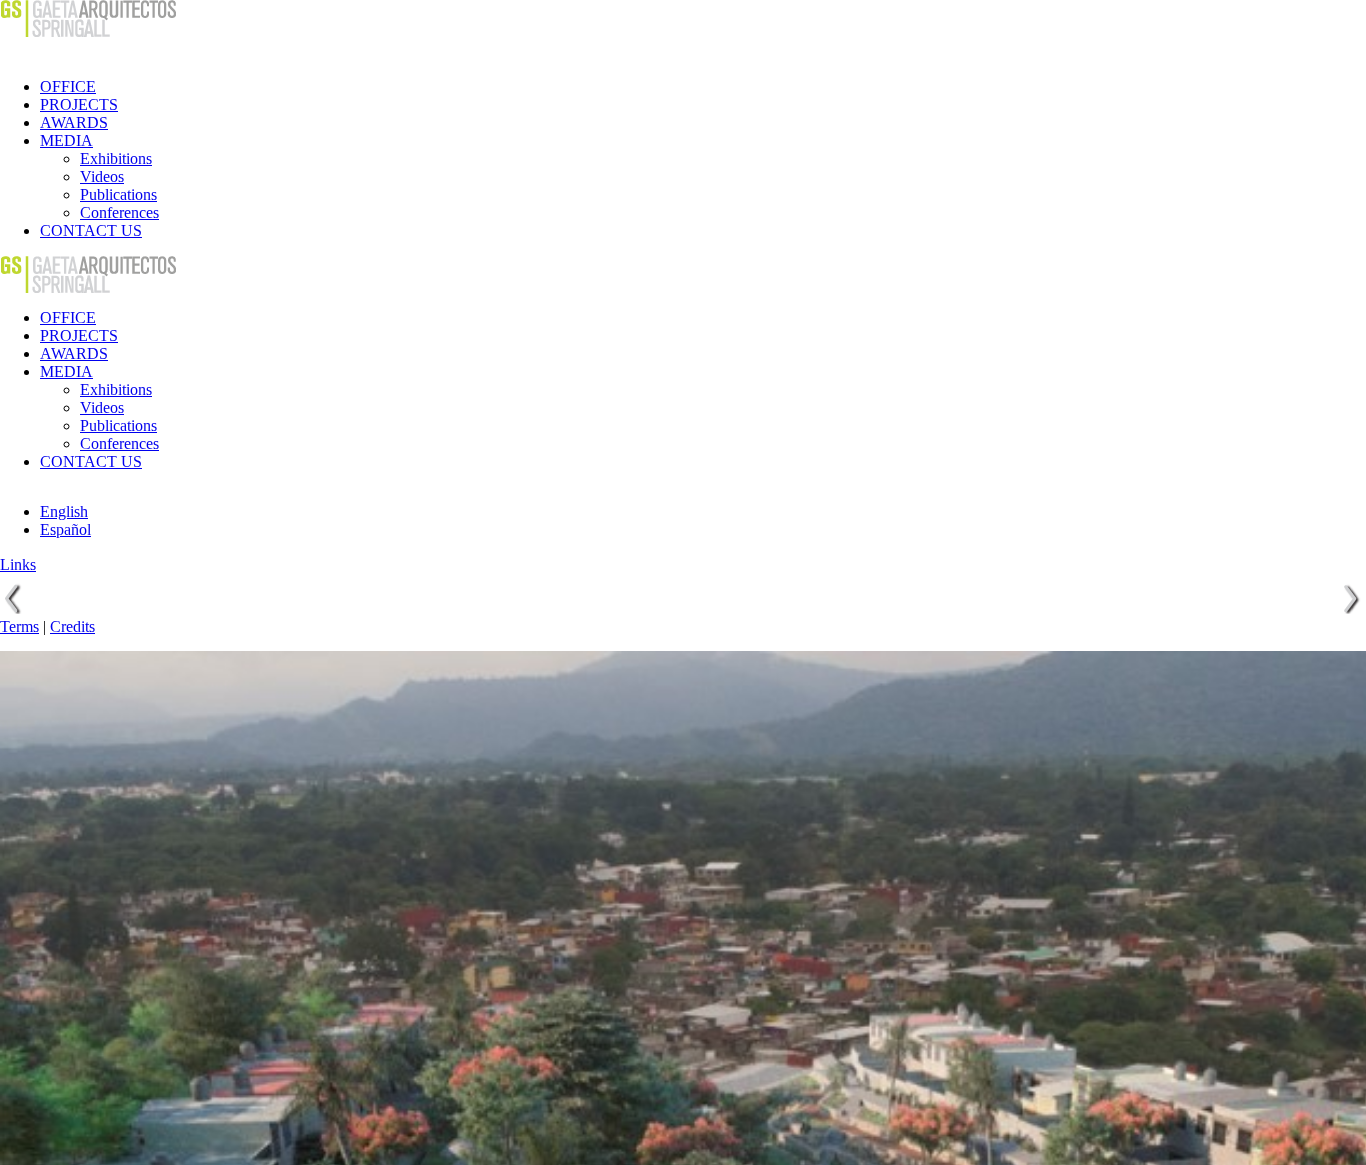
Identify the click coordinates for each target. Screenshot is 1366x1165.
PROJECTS (79, 104)
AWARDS (74, 122)
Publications (118, 194)
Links (18, 564)
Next (1350, 599)
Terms (19, 626)
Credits (72, 626)
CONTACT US (91, 230)
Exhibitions (116, 158)
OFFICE (68, 86)
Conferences (119, 212)
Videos (102, 176)
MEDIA (66, 140)
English (64, 511)
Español (65, 529)
